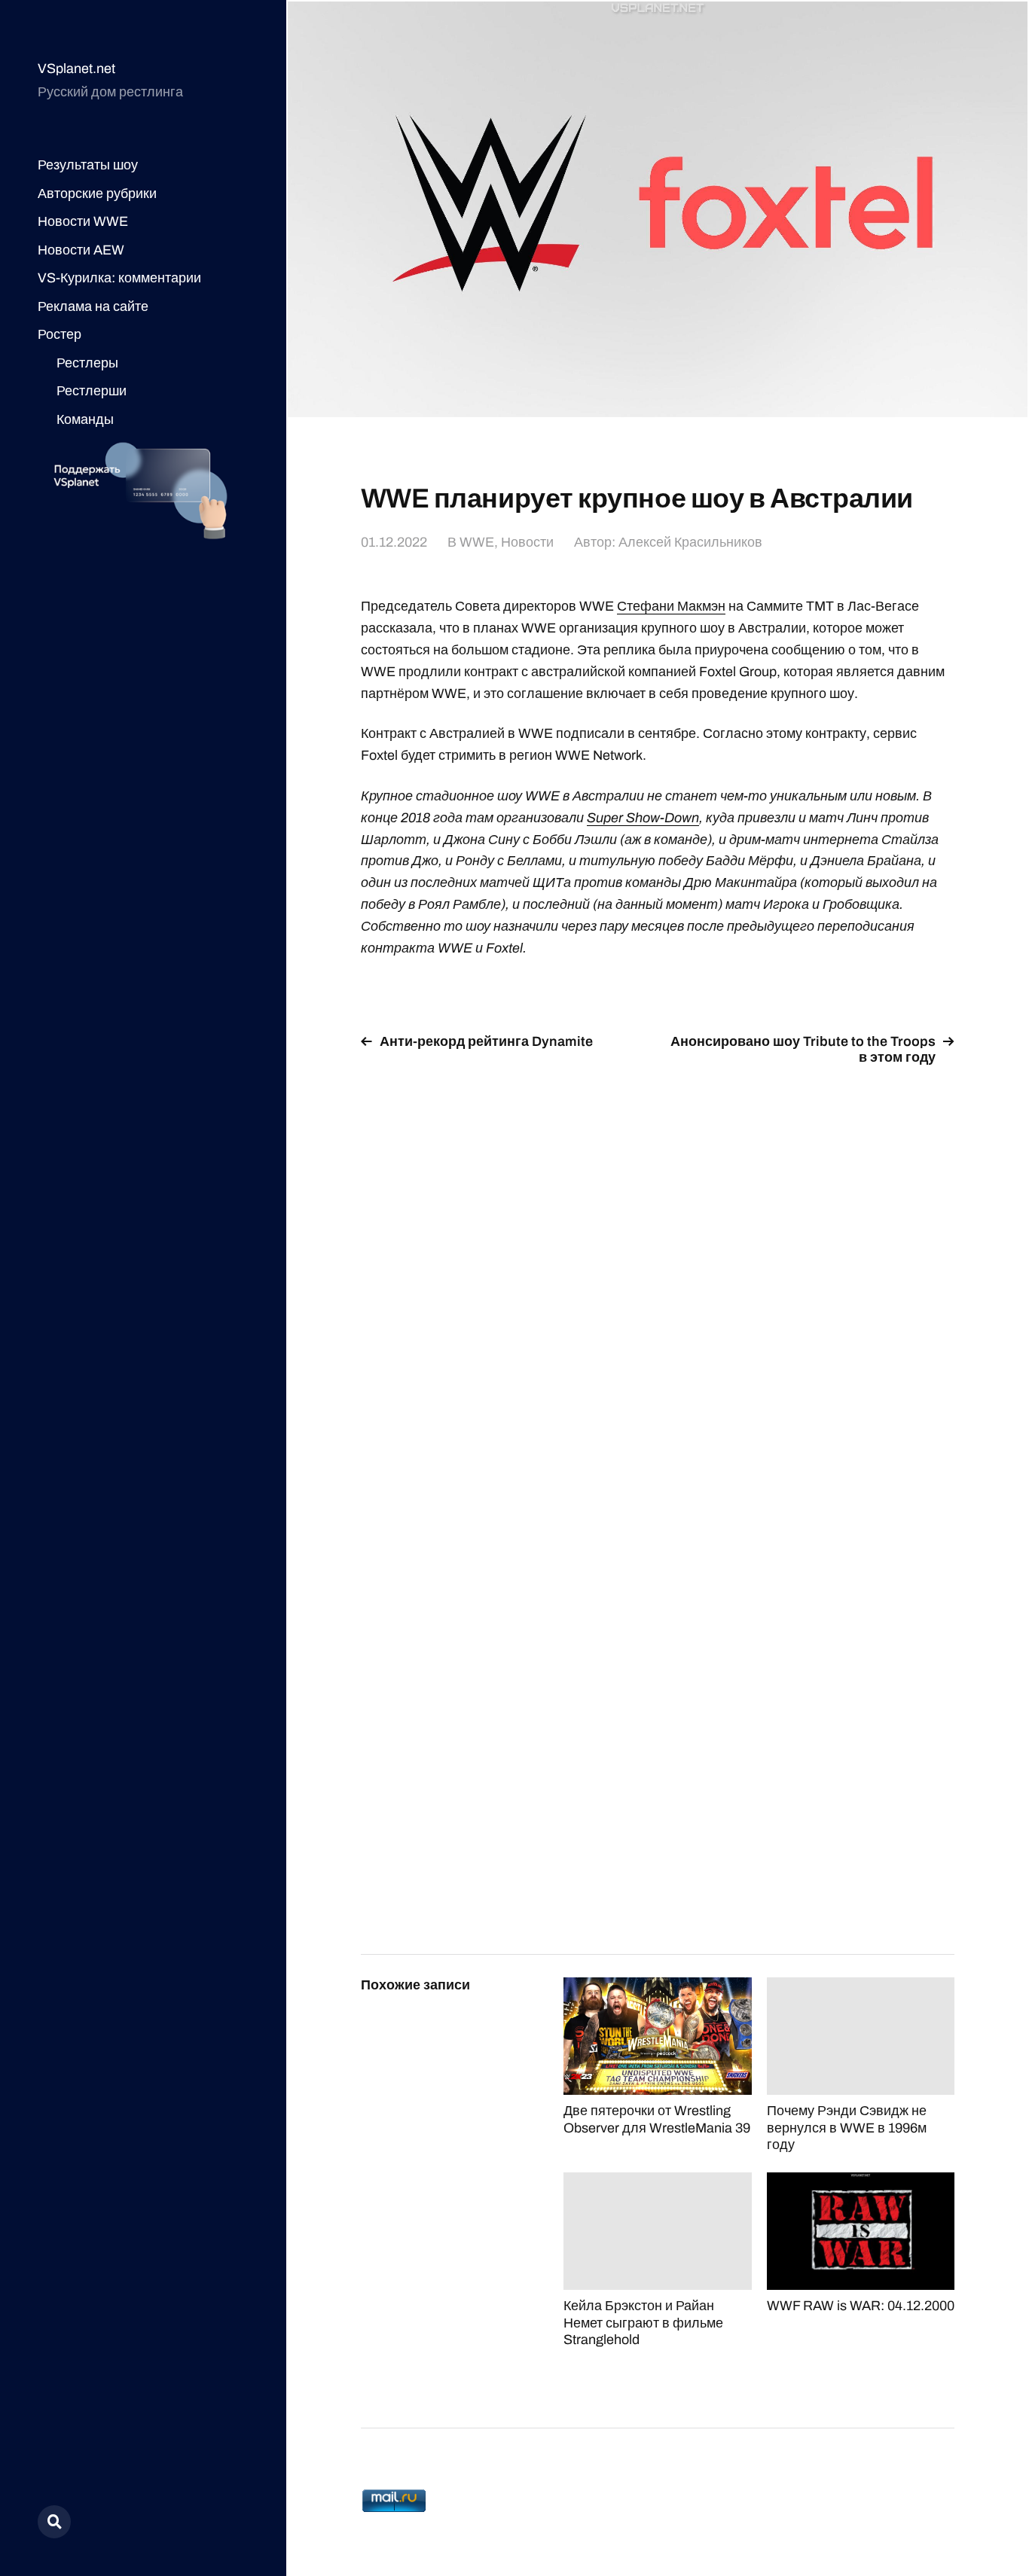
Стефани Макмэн (671, 606)
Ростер (60, 334)
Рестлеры (87, 363)
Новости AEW (81, 250)
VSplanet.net (76, 69)
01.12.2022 (394, 542)
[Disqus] (658, 1269)
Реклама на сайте (93, 306)
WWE (477, 542)
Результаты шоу (88, 165)
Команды (85, 419)
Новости (527, 542)
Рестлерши (92, 391)
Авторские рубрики (97, 194)
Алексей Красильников (690, 542)
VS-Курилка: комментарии (119, 278)
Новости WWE (83, 221)
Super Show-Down (643, 818)
